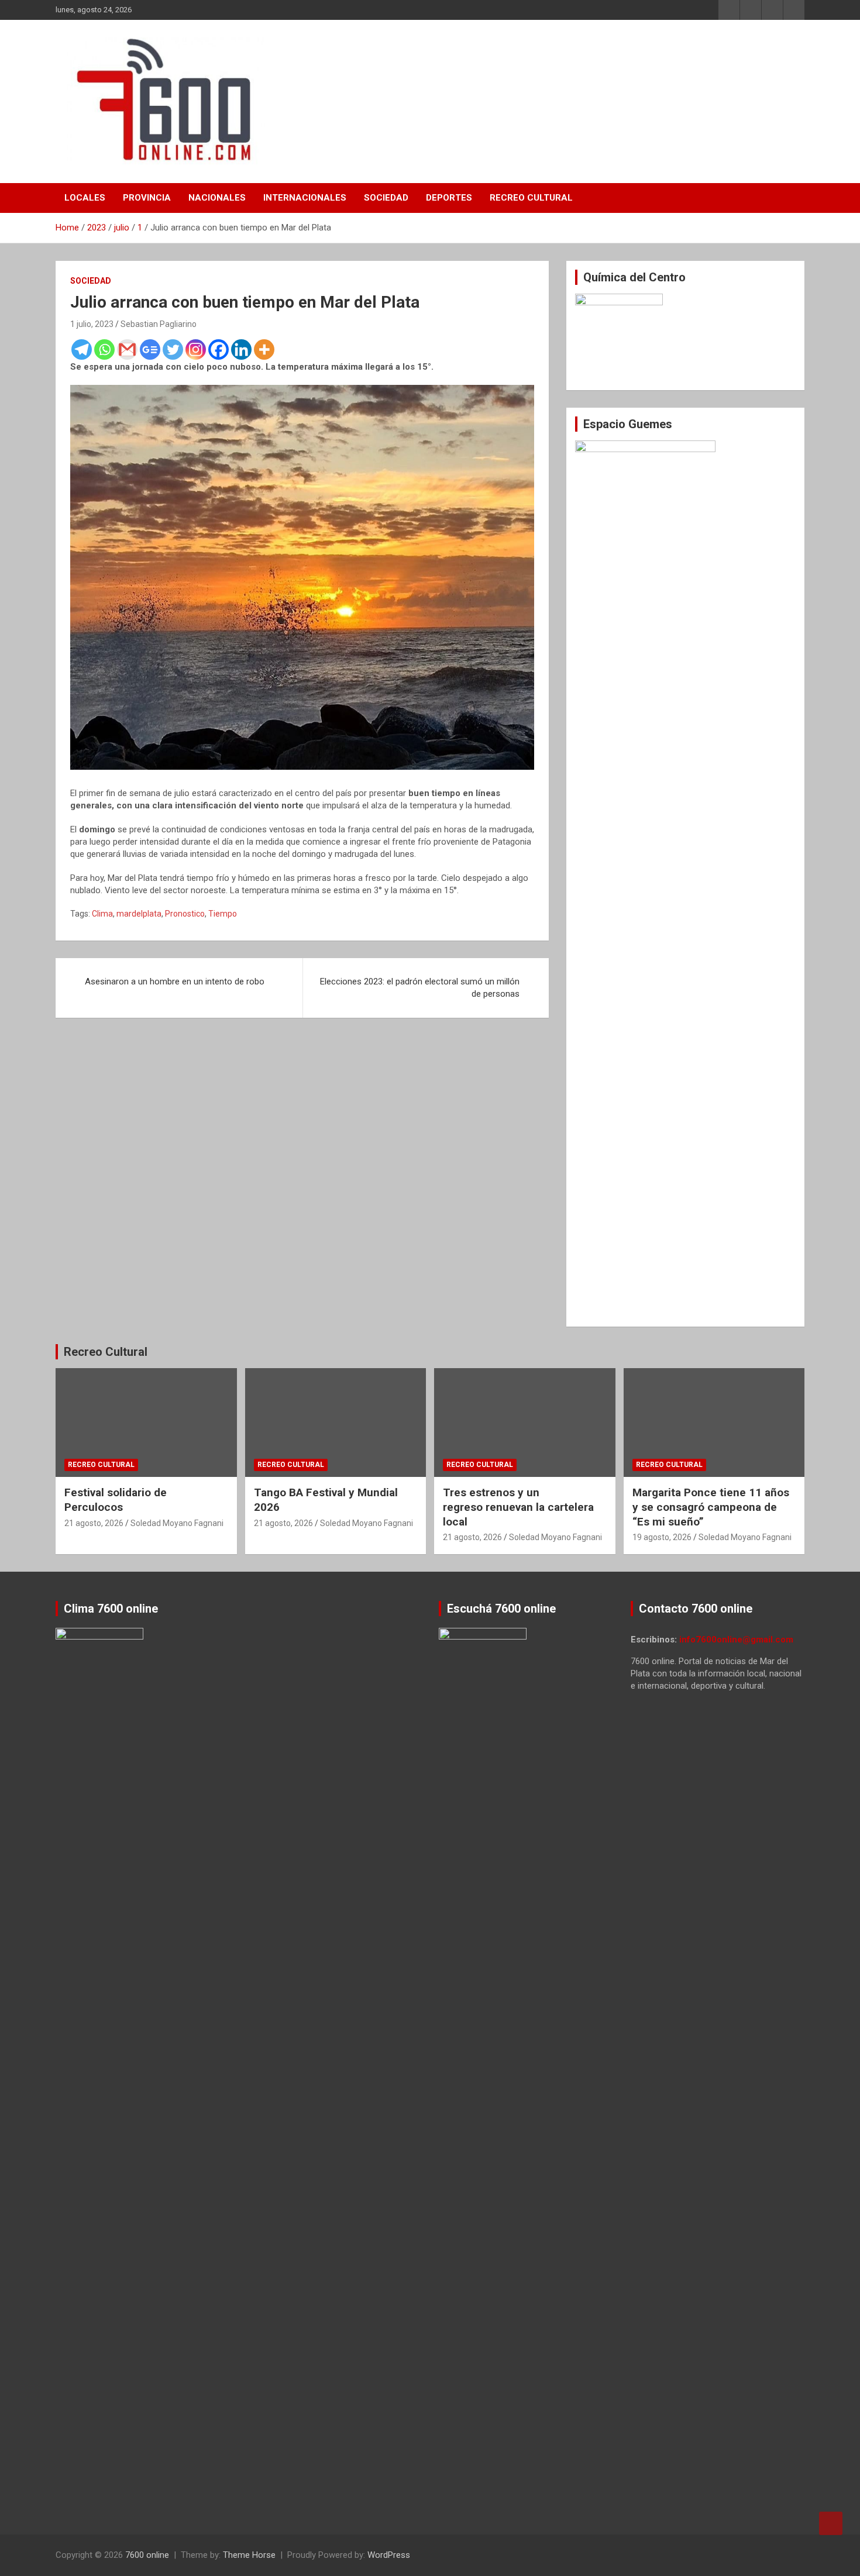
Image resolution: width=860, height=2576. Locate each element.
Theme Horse (249, 2555)
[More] (264, 349)
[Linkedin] (241, 349)
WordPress (389, 2555)
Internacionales (305, 198)
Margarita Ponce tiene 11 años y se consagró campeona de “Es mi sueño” (711, 1507)
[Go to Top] (831, 2523)
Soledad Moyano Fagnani (177, 1523)
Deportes (449, 198)
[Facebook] (219, 349)
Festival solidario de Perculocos (116, 1500)
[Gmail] (127, 349)
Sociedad (386, 198)
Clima (102, 914)
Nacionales (217, 198)
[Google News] (150, 349)
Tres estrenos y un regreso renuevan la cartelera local (518, 1507)
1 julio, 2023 (92, 324)
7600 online (147, 2555)
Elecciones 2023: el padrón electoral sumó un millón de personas (420, 988)
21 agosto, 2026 (94, 1523)
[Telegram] (82, 349)
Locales (85, 198)
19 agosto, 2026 (662, 1537)
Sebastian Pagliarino (159, 324)
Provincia (147, 198)
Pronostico (185, 914)
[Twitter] (173, 349)
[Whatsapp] (104, 349)
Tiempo (223, 914)
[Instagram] (196, 349)
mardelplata (139, 914)
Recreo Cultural (531, 198)
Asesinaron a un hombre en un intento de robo (175, 982)
